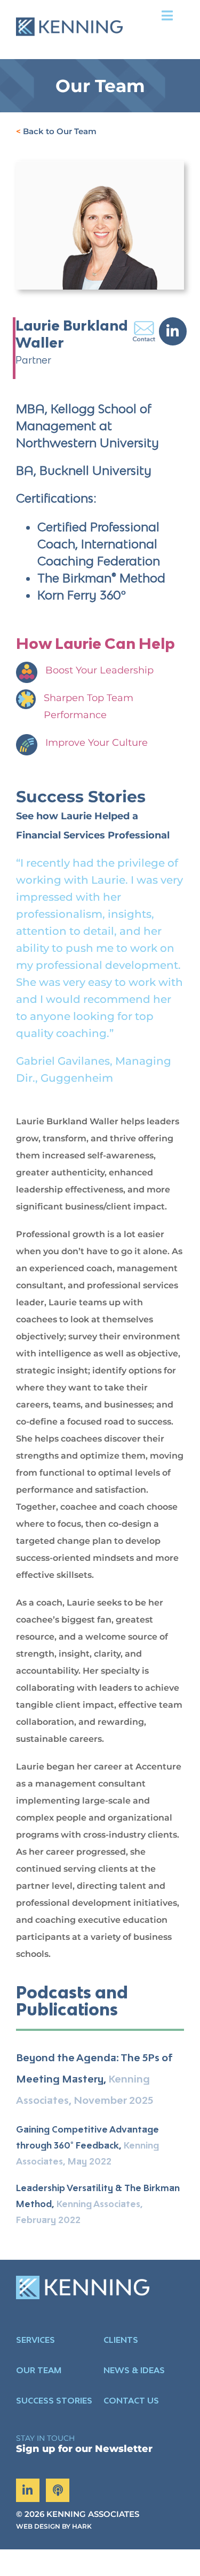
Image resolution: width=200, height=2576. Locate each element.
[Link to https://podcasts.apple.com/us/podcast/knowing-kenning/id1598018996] (58, 2490)
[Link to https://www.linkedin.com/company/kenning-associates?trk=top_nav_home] (28, 2490)
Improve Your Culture (97, 743)
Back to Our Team (60, 131)
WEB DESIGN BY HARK (54, 2526)
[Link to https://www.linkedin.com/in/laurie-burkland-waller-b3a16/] (173, 331)
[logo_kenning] (69, 10)
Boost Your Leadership (99, 670)
